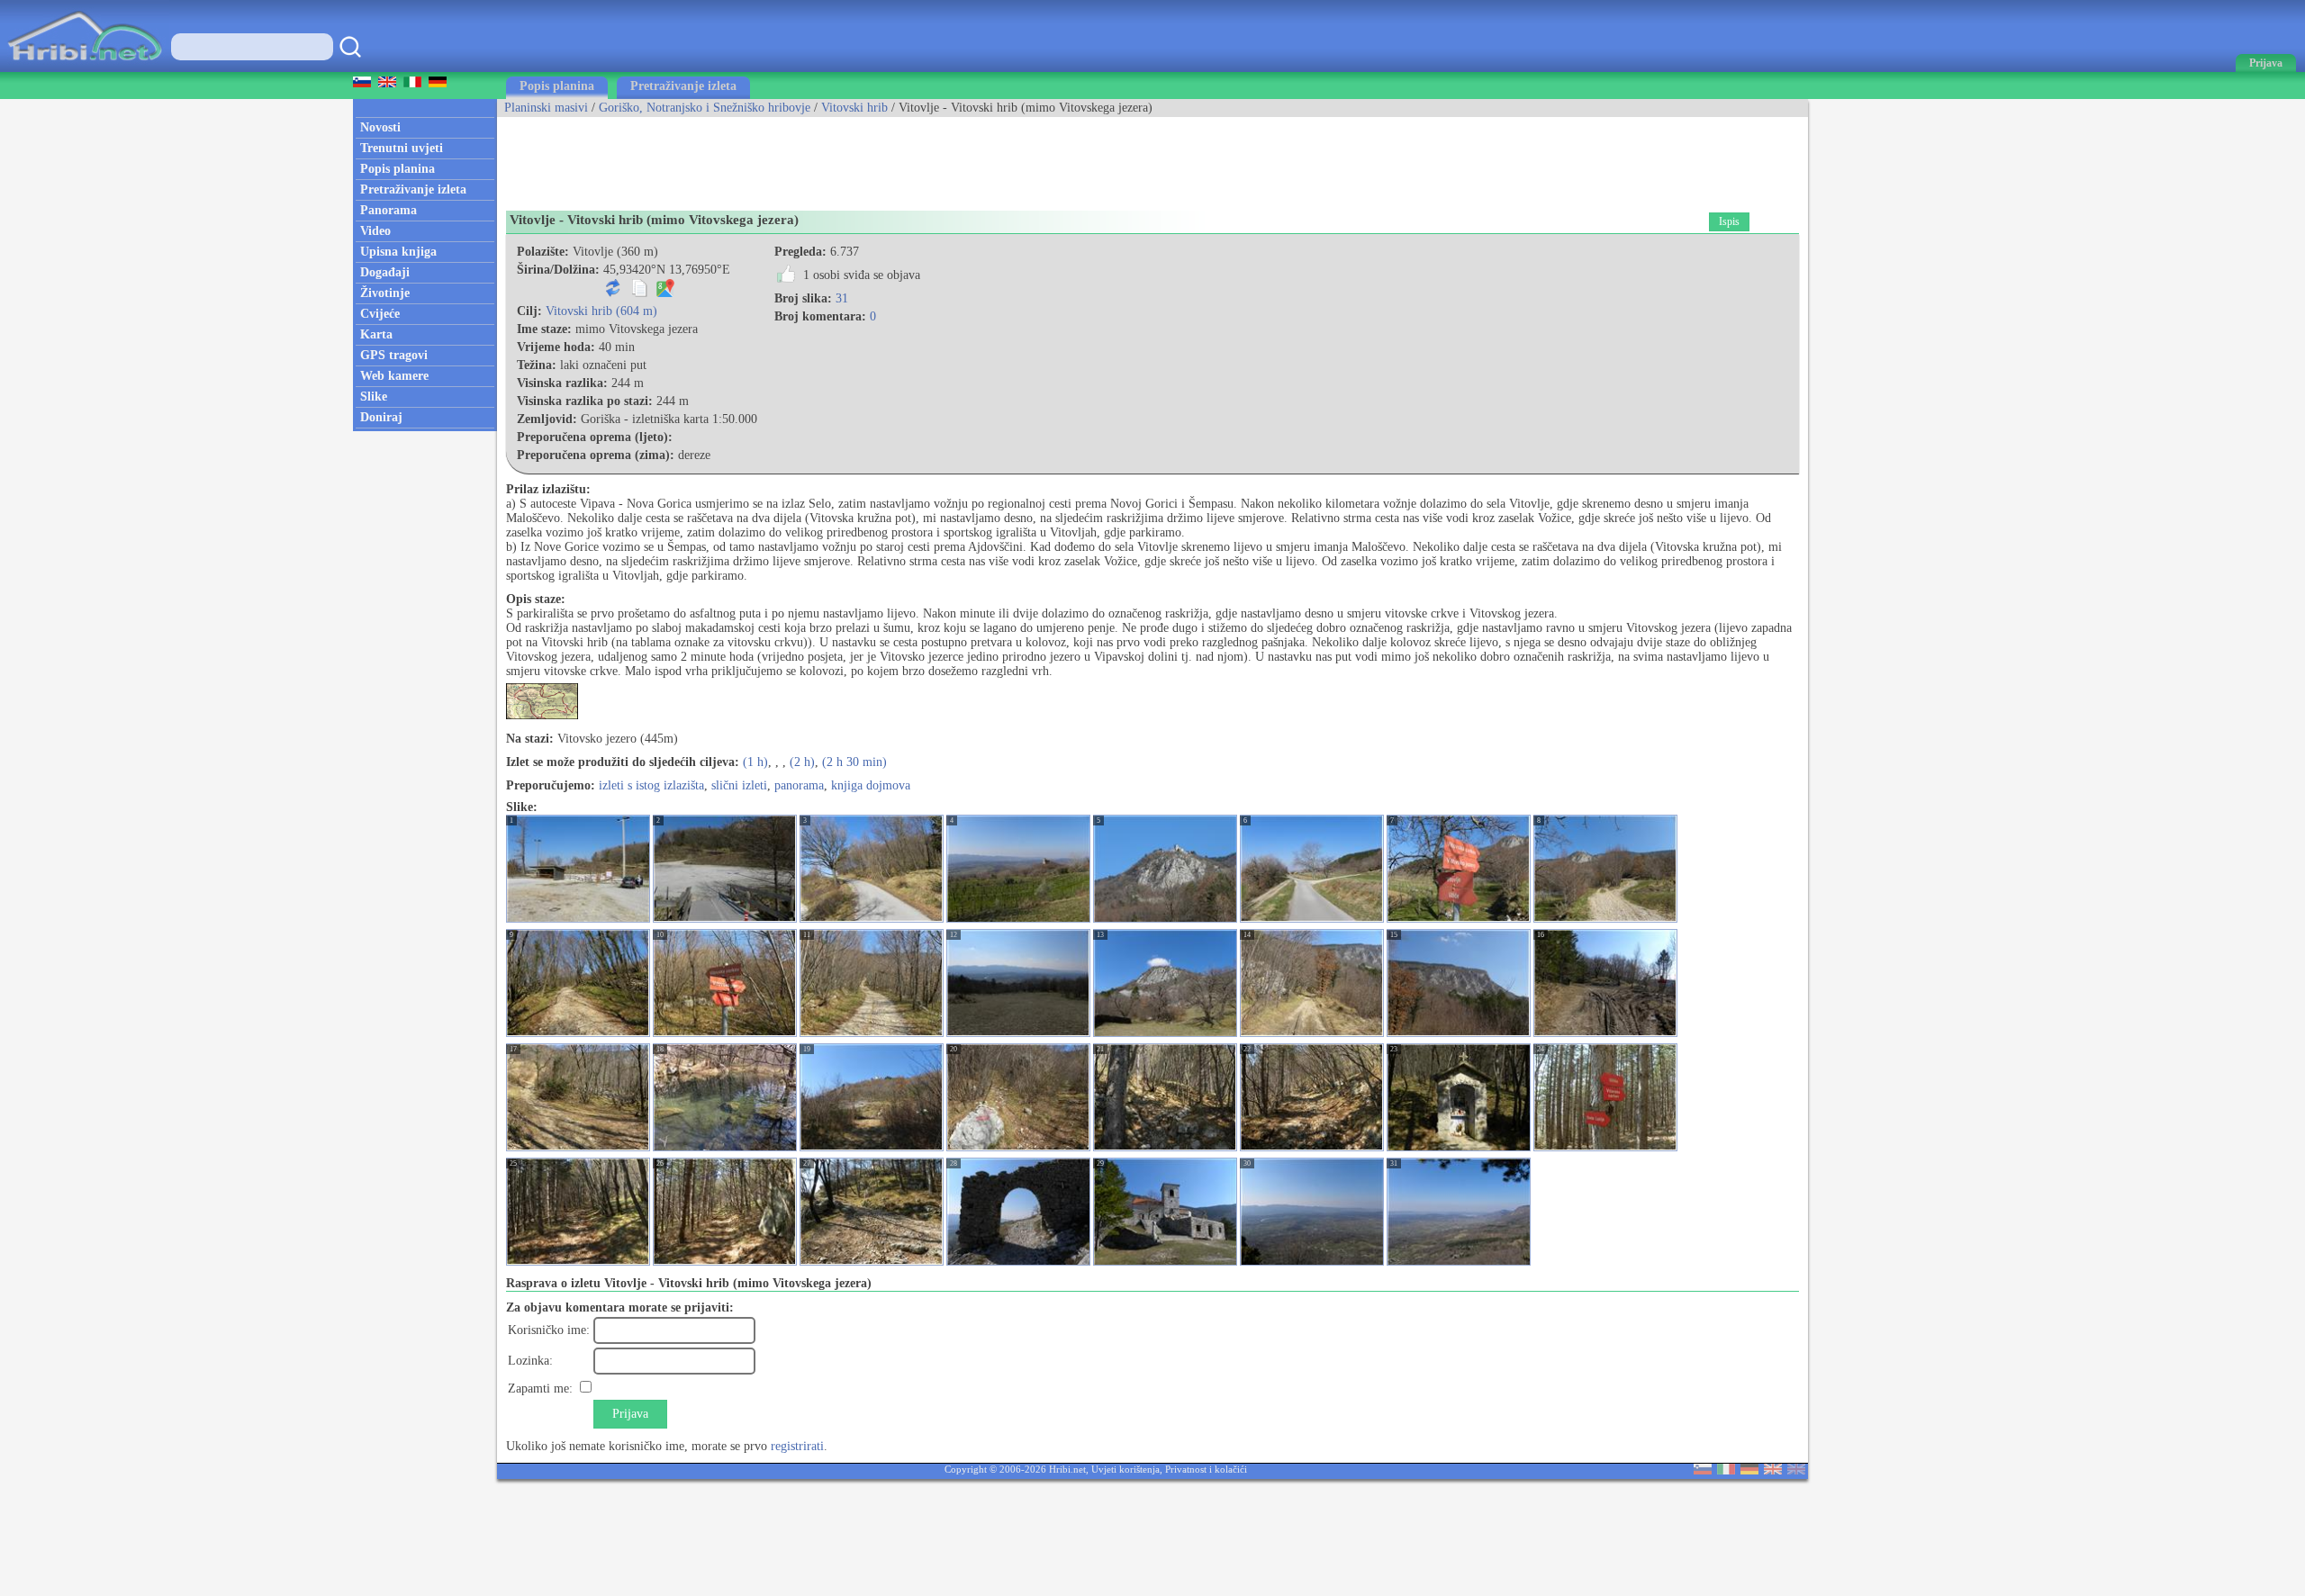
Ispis (1729, 221)
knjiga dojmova (871, 785)
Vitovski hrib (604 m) (601, 311)
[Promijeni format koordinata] (613, 293)
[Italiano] (1726, 1470)
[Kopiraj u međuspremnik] (639, 293)
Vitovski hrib (854, 108)
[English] (1773, 1470)
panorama (799, 785)
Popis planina (557, 86)
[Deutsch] (1749, 1470)
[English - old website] (1796, 1470)
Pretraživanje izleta (683, 86)
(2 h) (802, 762)
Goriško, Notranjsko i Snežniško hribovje (705, 108)
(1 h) (755, 762)
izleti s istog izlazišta (651, 785)
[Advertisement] (825, 158)
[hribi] (85, 68)
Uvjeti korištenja (1125, 1469)
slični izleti (739, 785)
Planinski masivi (546, 108)
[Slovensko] (1703, 1470)
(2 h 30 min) (854, 762)
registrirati (797, 1446)
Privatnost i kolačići (1206, 1469)
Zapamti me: (540, 1389)
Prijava (630, 1414)
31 (842, 298)
